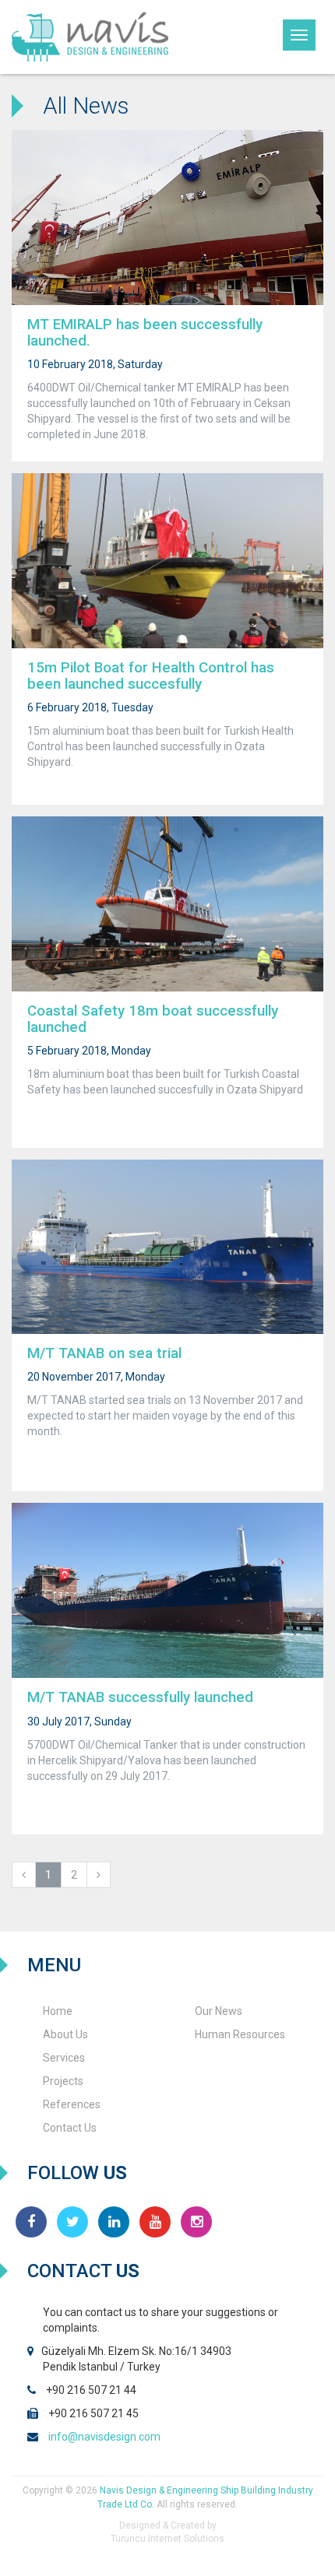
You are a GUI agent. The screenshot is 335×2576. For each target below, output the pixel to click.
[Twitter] (72, 2222)
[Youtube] (155, 2222)
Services (64, 2058)
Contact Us (70, 2128)
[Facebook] (31, 2222)
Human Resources (240, 2034)
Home (58, 2011)
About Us (65, 2034)
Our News (219, 2011)
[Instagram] (196, 2222)
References (72, 2104)
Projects (63, 2081)
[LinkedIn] (114, 2222)
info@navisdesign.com (104, 2437)
